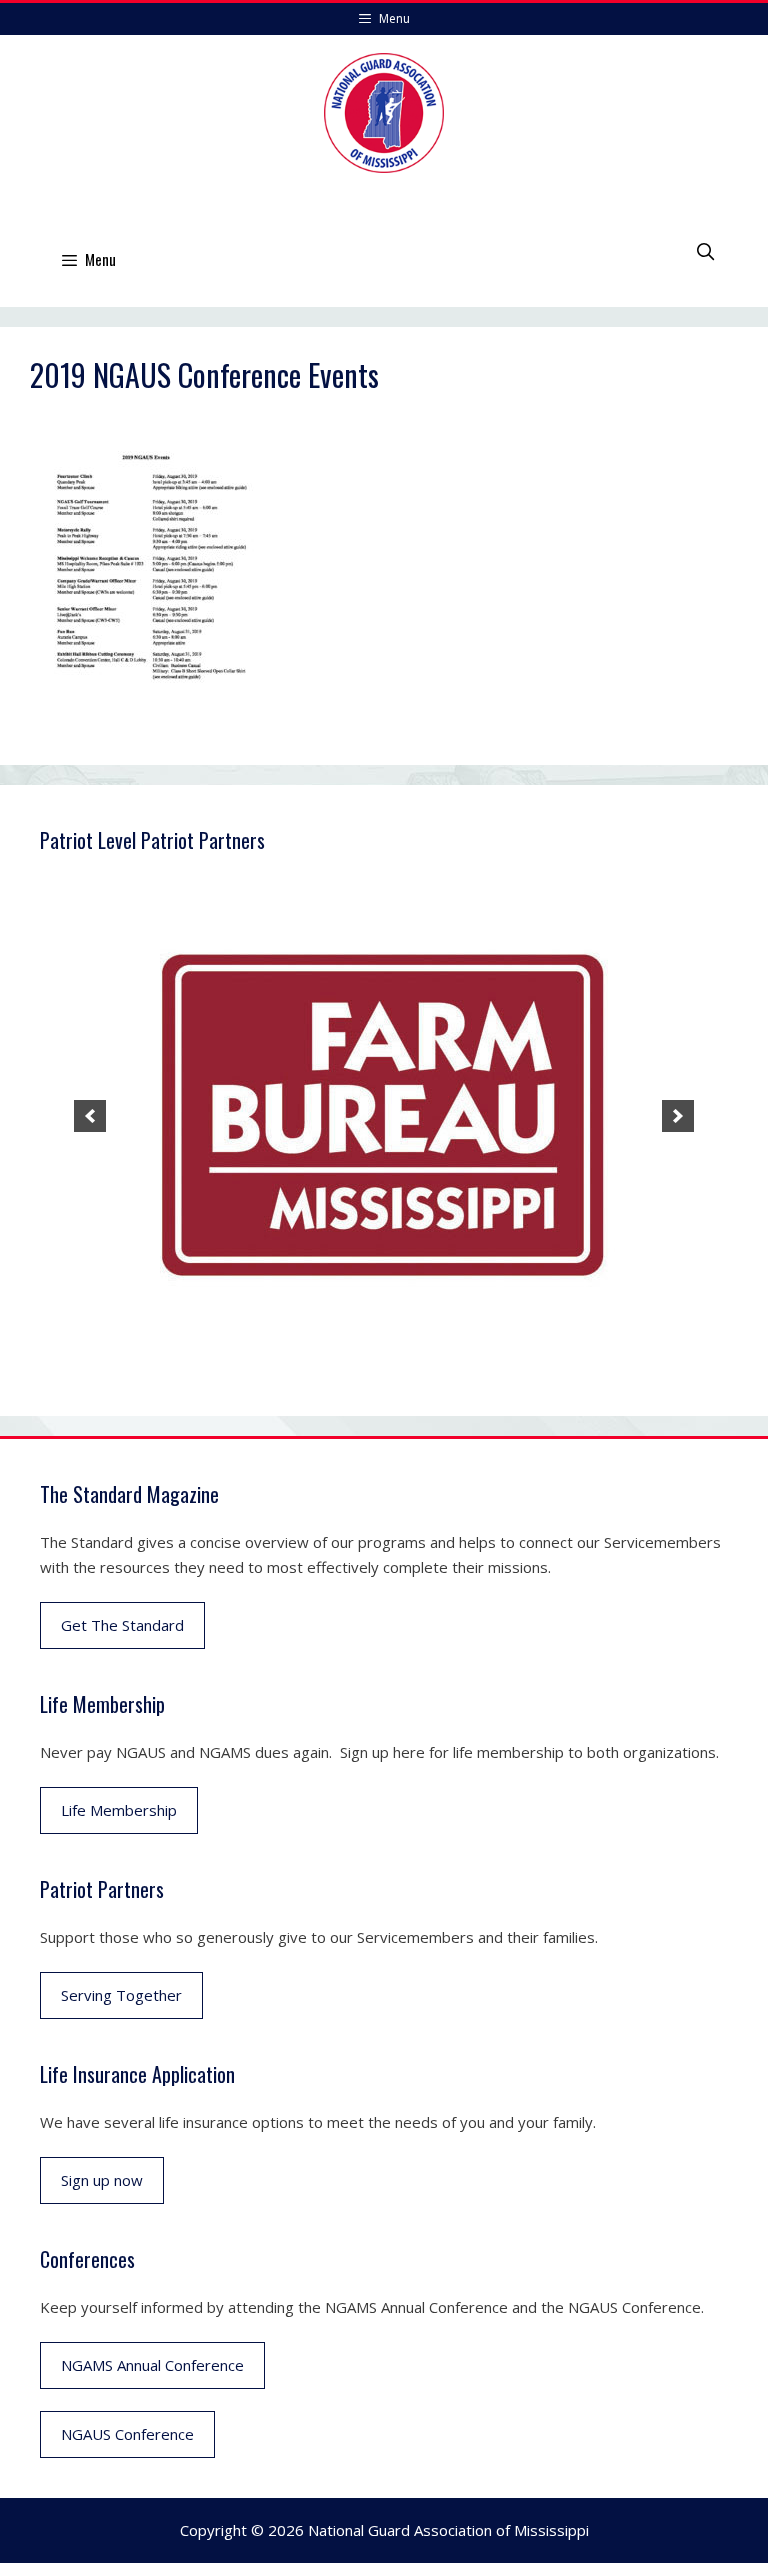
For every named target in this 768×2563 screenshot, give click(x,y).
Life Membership (119, 1810)
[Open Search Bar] (705, 251)
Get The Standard (122, 1625)
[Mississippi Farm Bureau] (384, 1116)
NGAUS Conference (127, 2434)
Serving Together (121, 1995)
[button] (90, 1116)
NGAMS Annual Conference (152, 2365)
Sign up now (102, 2180)
